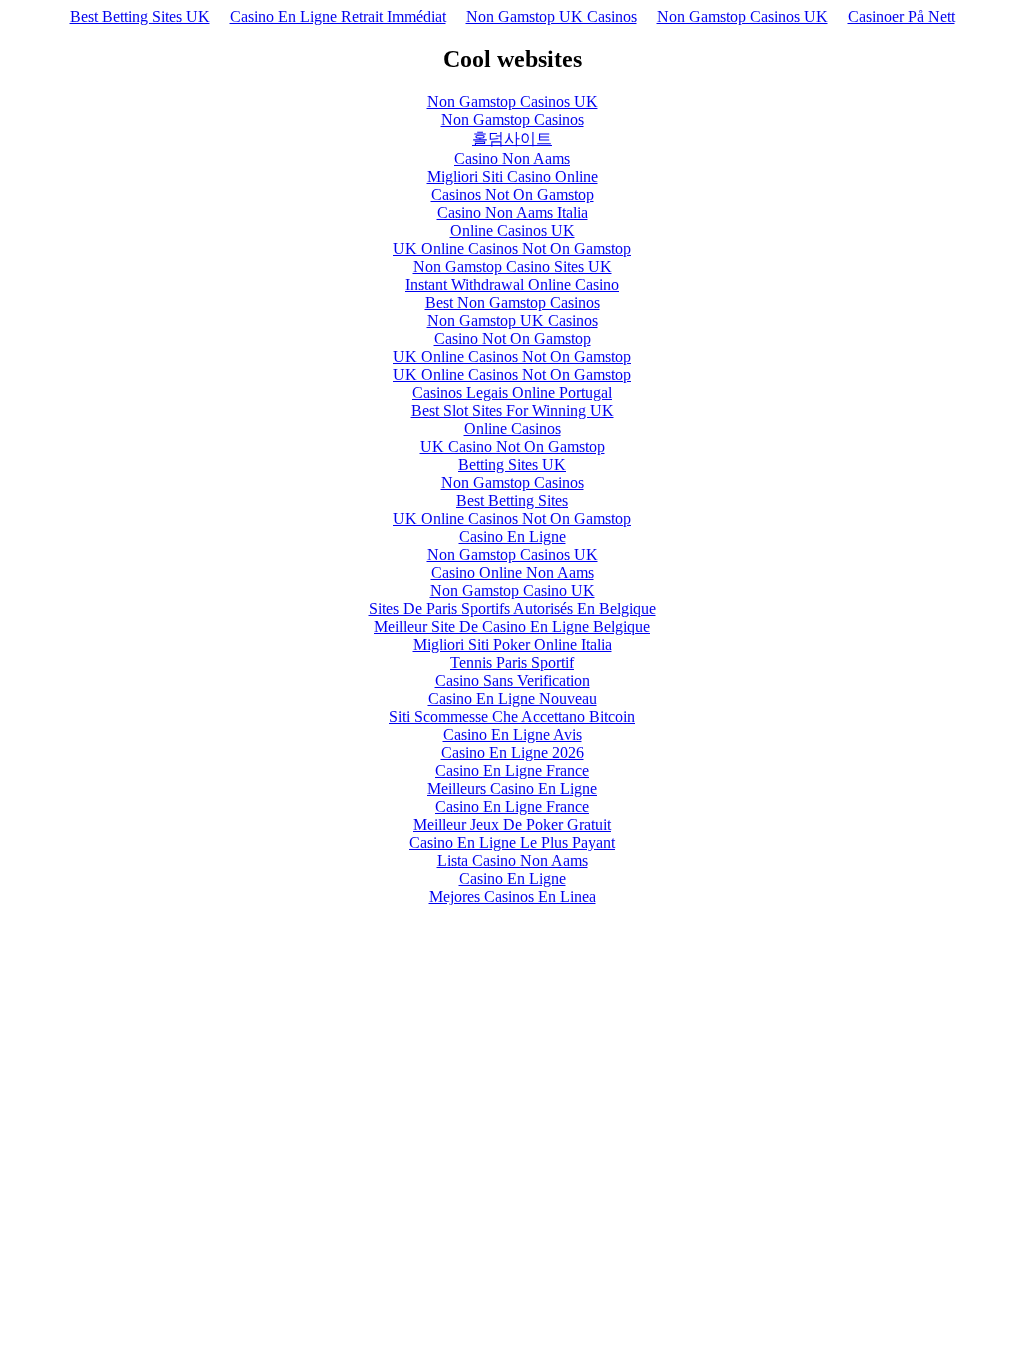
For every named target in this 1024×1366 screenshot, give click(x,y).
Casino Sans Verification (512, 680)
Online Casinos (512, 428)
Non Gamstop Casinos (512, 119)
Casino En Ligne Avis (512, 734)
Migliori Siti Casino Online (512, 176)
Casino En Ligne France (512, 770)
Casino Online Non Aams (512, 572)
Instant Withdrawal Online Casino (512, 284)
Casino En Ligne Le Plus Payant (512, 842)
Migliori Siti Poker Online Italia (512, 644)
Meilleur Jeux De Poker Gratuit (512, 824)
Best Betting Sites (512, 500)
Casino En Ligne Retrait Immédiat (338, 16)
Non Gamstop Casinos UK (742, 16)
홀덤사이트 (512, 138)
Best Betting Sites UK (140, 16)
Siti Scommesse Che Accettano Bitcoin (512, 716)
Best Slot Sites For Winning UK (512, 410)
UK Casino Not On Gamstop (512, 446)
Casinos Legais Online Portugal (512, 392)
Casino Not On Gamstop (512, 338)
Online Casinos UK (512, 230)
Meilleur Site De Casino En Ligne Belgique (512, 626)
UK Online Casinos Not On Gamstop (512, 248)
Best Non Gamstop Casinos (512, 302)
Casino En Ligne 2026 (512, 752)
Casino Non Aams (512, 158)
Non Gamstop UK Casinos (551, 16)
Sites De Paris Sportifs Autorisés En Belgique (512, 608)
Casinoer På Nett (901, 16)
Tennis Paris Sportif (512, 662)
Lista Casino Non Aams (512, 860)
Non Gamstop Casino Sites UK (512, 266)
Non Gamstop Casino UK (512, 590)
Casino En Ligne (512, 536)
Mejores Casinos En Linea (512, 896)
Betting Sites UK (512, 464)
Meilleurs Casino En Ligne (512, 788)
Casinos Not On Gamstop (512, 194)
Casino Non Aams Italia (512, 212)
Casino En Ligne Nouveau (512, 698)
